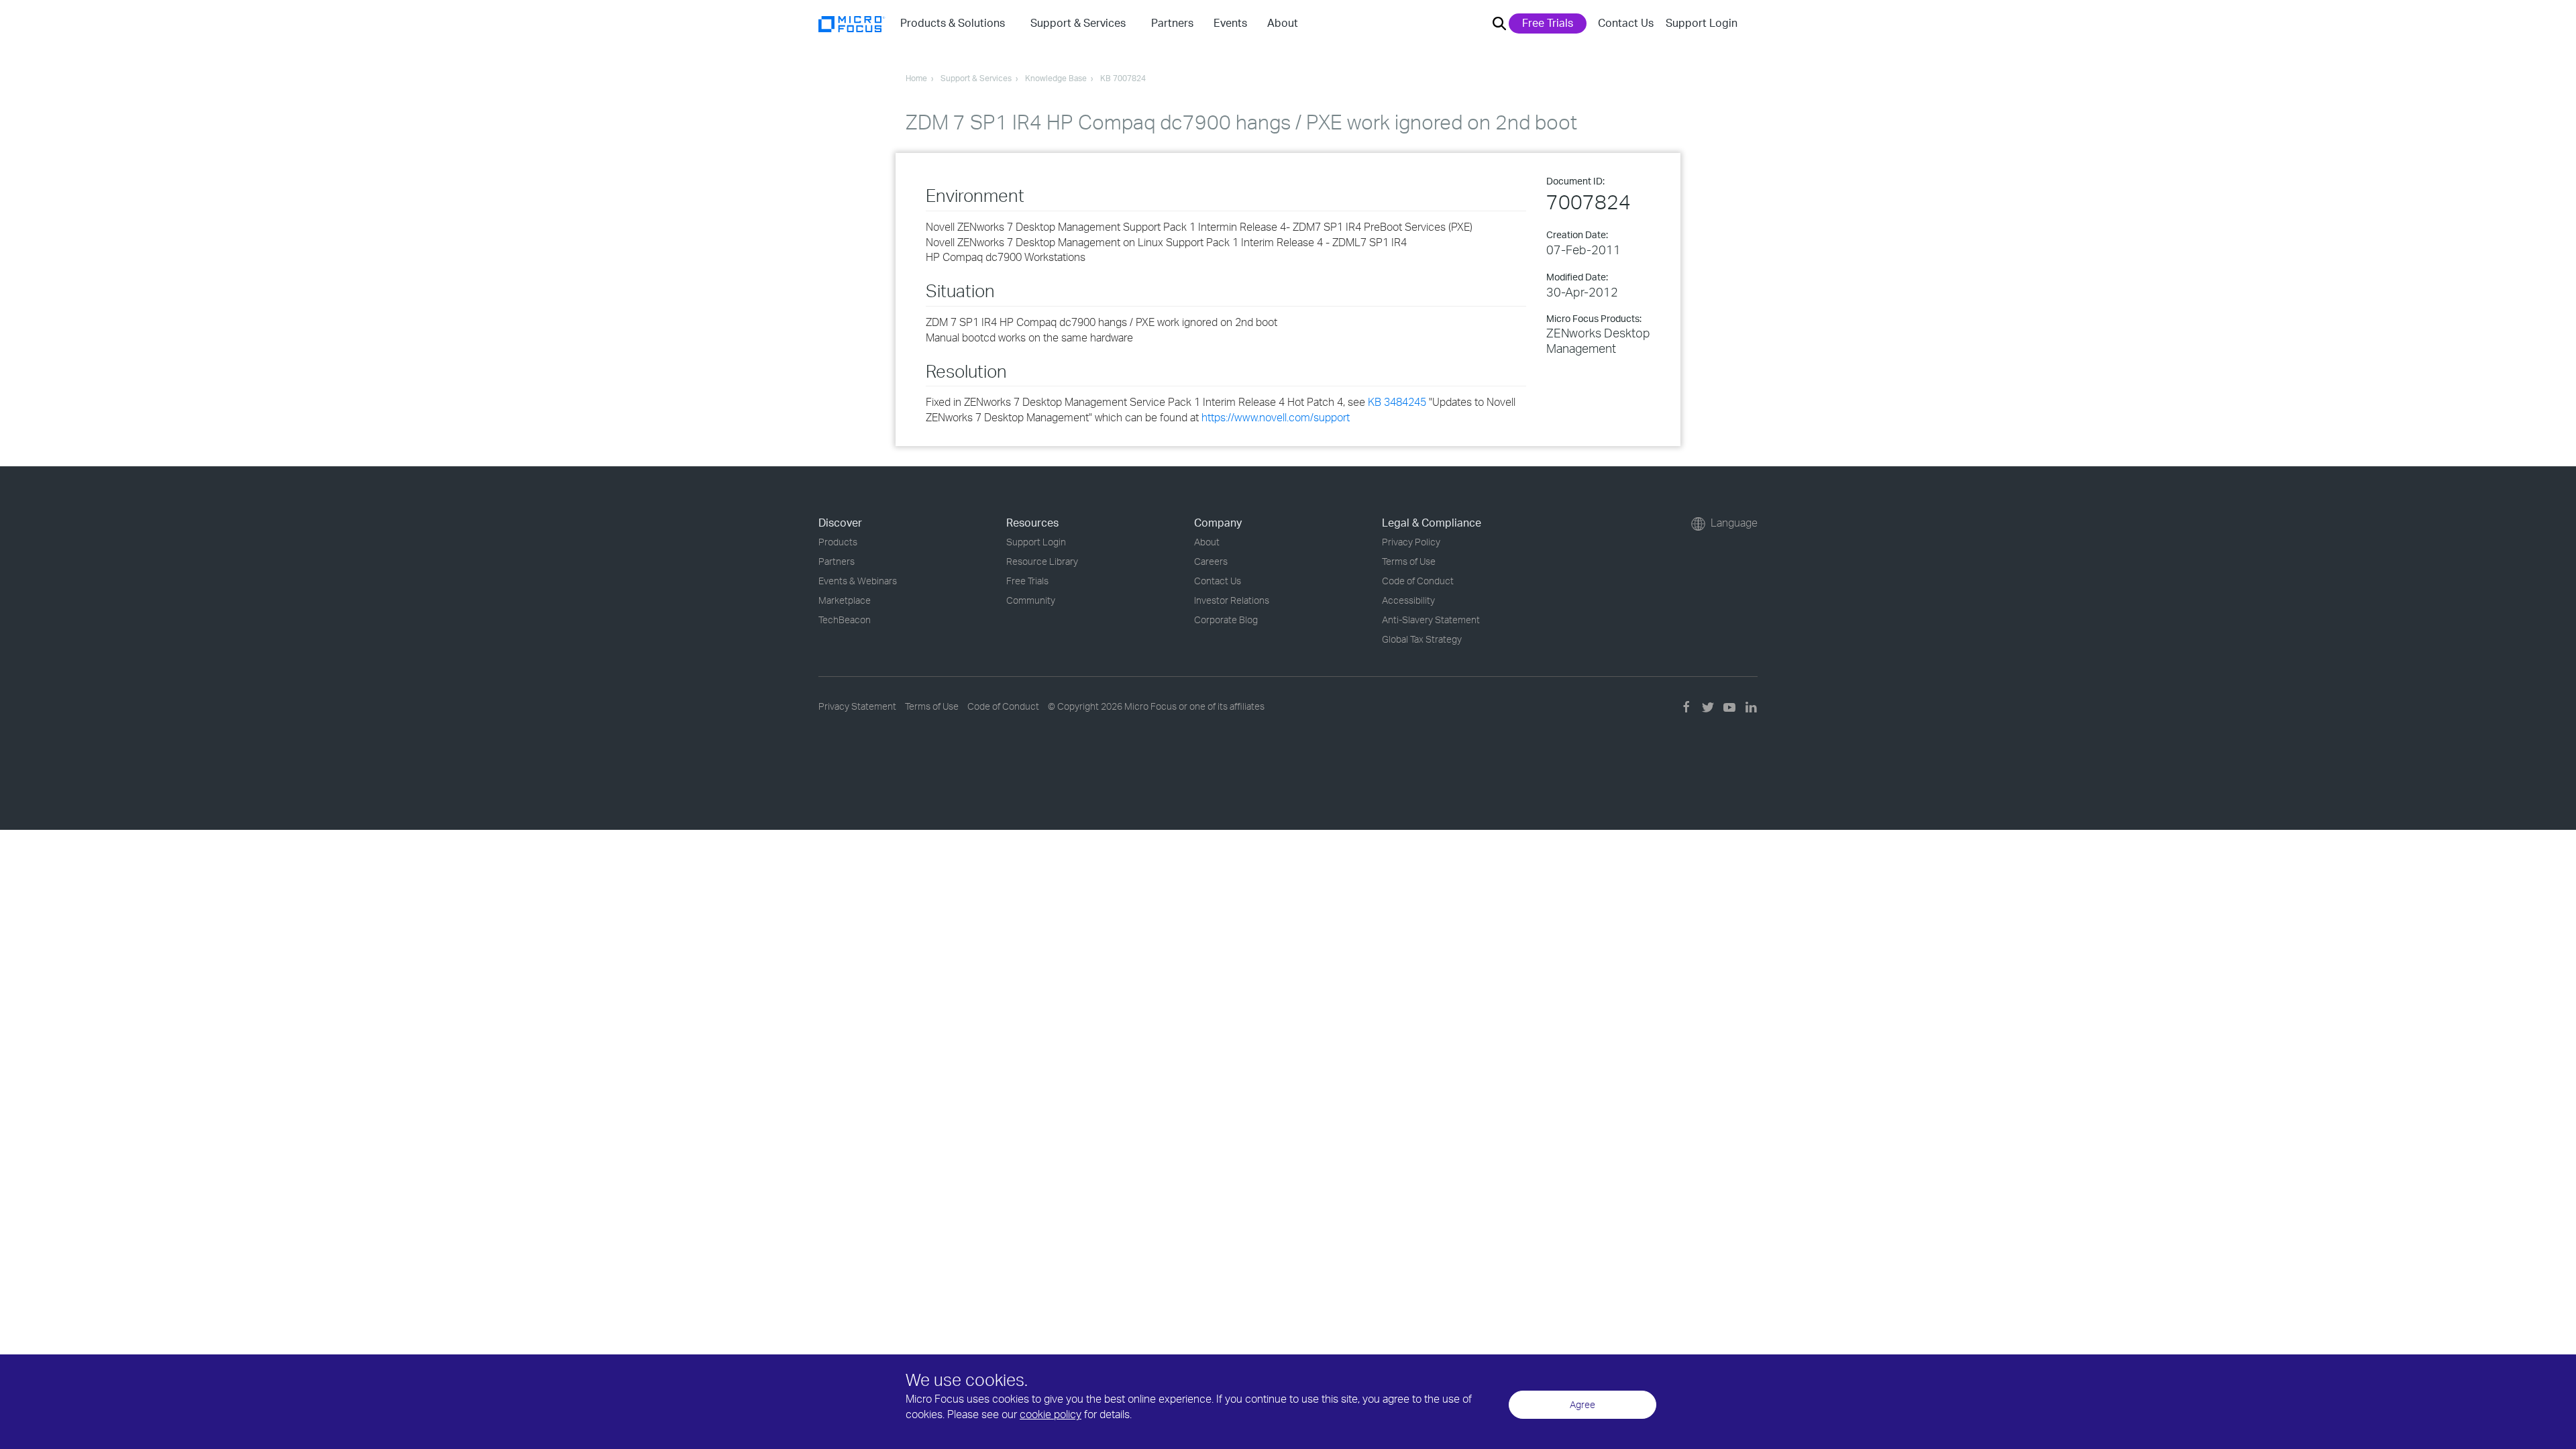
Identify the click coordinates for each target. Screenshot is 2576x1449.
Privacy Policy (1411, 542)
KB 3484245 (1397, 402)
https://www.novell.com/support (1276, 417)
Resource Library (1042, 561)
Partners (837, 561)
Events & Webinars (858, 581)
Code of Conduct (1418, 581)
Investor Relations (1232, 600)
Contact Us (1626, 23)
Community (1031, 600)
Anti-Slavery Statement (1431, 620)
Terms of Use (1409, 561)
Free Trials (1548, 23)
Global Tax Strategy (1422, 639)
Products (838, 542)
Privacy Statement (857, 706)
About (1207, 542)
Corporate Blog (1226, 620)
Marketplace (845, 600)
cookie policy (1051, 1414)
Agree (1582, 1404)
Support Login (1702, 23)
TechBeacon (845, 620)
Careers (1211, 561)
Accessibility (1408, 600)
